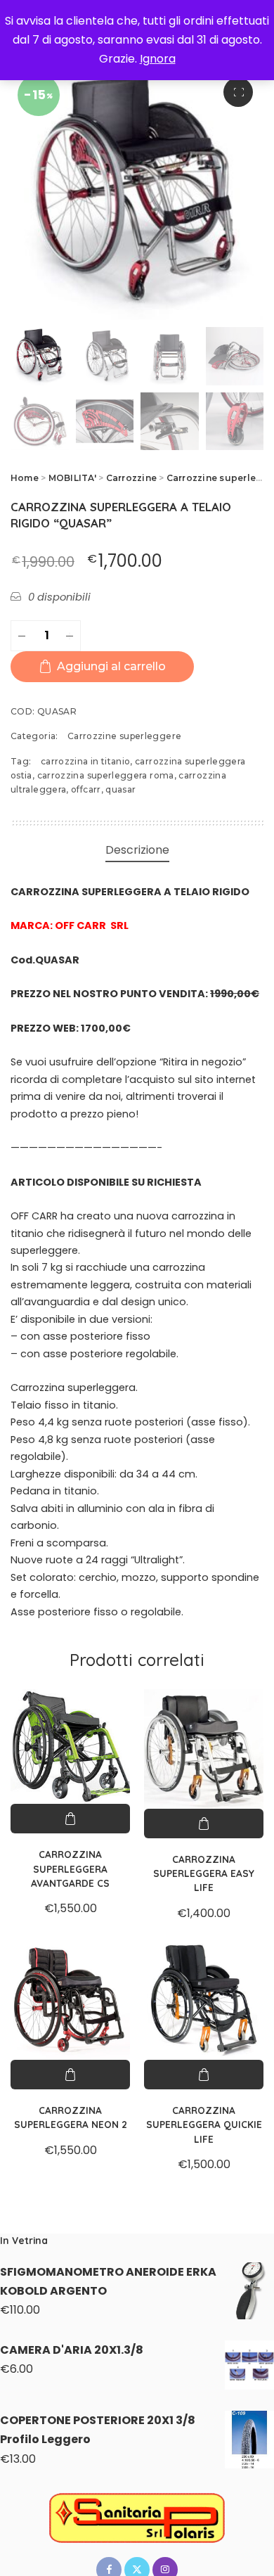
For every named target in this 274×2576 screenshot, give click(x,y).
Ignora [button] (158, 59)
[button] (238, 92)
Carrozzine (131, 478)
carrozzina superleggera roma (106, 775)
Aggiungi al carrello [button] (70, 1819)
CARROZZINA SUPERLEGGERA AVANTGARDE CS (70, 1869)
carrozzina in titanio (86, 761)
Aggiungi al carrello (111, 666)
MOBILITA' (72, 478)
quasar (120, 789)
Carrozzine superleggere (124, 736)
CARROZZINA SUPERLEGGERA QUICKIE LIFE (204, 2125)
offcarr (86, 789)
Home (25, 478)
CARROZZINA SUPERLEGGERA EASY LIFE (204, 1873)
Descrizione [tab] (137, 850)
